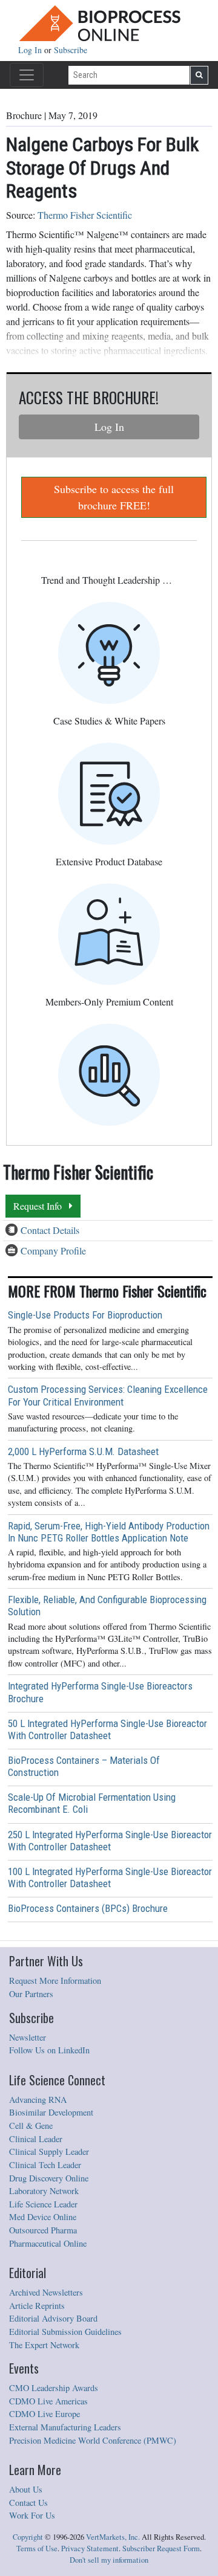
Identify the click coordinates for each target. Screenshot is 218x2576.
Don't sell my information (109, 2560)
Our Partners (31, 1994)
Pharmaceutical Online (48, 2243)
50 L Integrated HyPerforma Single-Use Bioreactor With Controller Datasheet (107, 1729)
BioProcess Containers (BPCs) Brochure (88, 1908)
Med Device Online (43, 2217)
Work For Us (32, 2515)
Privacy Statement (90, 2549)
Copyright (28, 2537)
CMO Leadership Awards (54, 2388)
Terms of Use (37, 2549)
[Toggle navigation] (27, 75)
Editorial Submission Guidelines (65, 2332)
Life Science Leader (43, 2204)
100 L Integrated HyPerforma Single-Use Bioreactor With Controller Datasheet (110, 1877)
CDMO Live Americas (48, 2401)
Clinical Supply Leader (49, 2152)
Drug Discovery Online (49, 2178)
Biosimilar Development (51, 2112)
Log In (31, 50)
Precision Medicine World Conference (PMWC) (93, 2440)
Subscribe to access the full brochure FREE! (114, 497)
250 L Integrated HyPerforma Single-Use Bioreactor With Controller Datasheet (110, 1841)
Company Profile (53, 1251)
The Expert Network (44, 2345)
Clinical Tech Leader (45, 2165)
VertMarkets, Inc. (113, 2537)
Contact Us (28, 2503)
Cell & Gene (31, 2126)
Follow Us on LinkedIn (49, 2050)
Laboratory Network (44, 2191)
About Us (26, 2489)
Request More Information (55, 1980)
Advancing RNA (38, 2100)
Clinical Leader (36, 2139)
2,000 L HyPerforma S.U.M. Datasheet (83, 1451)
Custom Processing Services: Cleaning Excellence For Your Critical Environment (108, 1395)
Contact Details (50, 1230)
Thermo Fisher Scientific (85, 215)
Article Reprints (37, 2306)
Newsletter (28, 2037)
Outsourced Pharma (43, 2230)
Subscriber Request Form (161, 2549)
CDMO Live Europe (45, 2414)
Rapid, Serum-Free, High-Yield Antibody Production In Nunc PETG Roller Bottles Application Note (109, 1532)
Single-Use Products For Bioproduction (85, 1315)
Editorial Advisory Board (53, 2318)
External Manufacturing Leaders (65, 2427)
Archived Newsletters (46, 2292)
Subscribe (71, 50)
